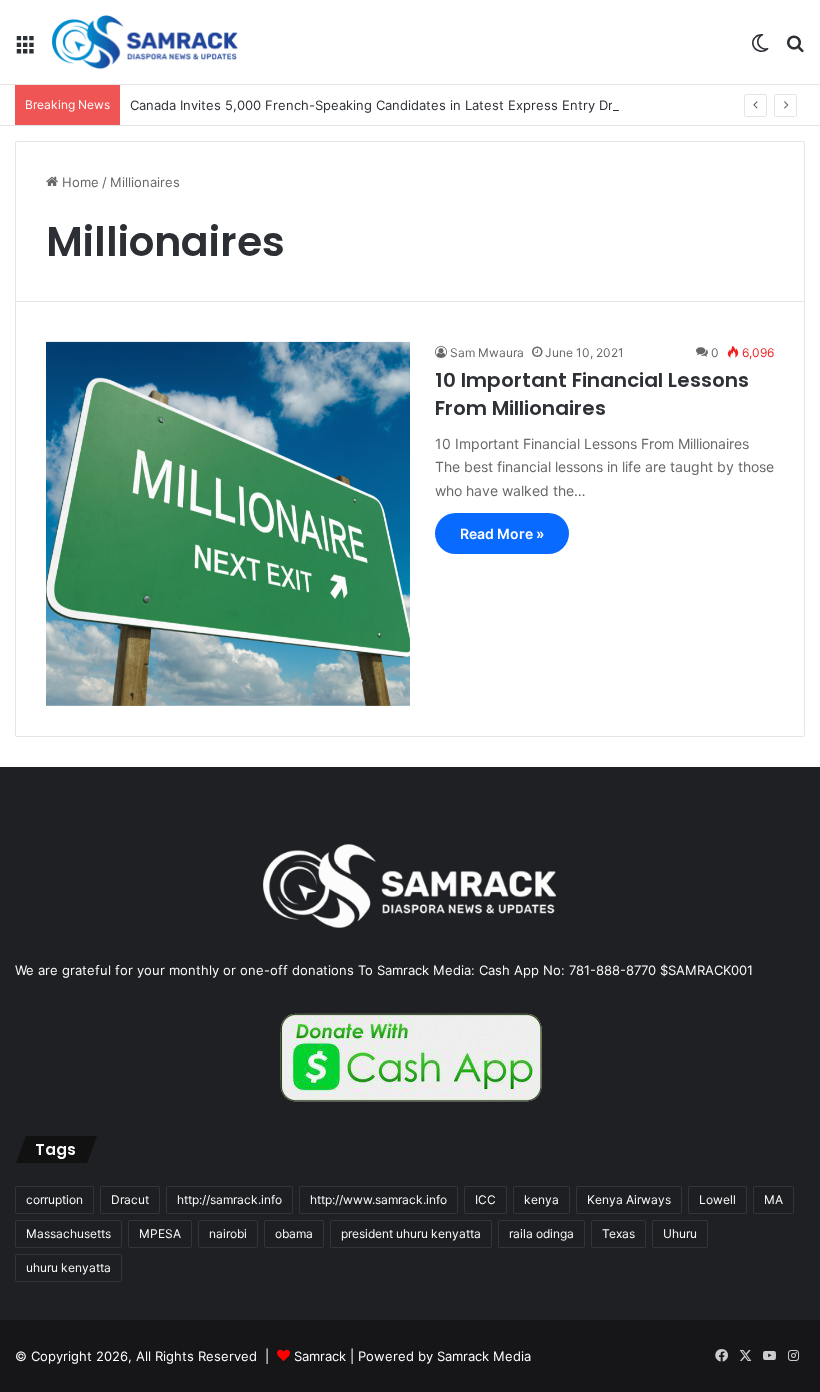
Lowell (717, 1199)
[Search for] (795, 49)
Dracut (130, 1199)
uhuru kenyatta (68, 1267)
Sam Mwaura (487, 352)
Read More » (502, 533)
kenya (541, 1199)
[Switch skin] (760, 49)
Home (78, 182)
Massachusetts (68, 1233)
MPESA (160, 1233)
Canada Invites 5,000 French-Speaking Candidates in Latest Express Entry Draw (380, 105)
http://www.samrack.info (378, 1199)
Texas (618, 1233)
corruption (54, 1199)
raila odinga (541, 1233)
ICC (485, 1199)
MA (773, 1199)
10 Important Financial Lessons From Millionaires (592, 394)
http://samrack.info (229, 1199)
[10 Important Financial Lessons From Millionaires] (228, 524)
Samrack (320, 1356)
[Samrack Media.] (145, 42)
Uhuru (680, 1233)
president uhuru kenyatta (411, 1233)
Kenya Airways (629, 1199)
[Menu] (25, 49)
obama (294, 1233)
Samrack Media (484, 1356)
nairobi (228, 1233)
